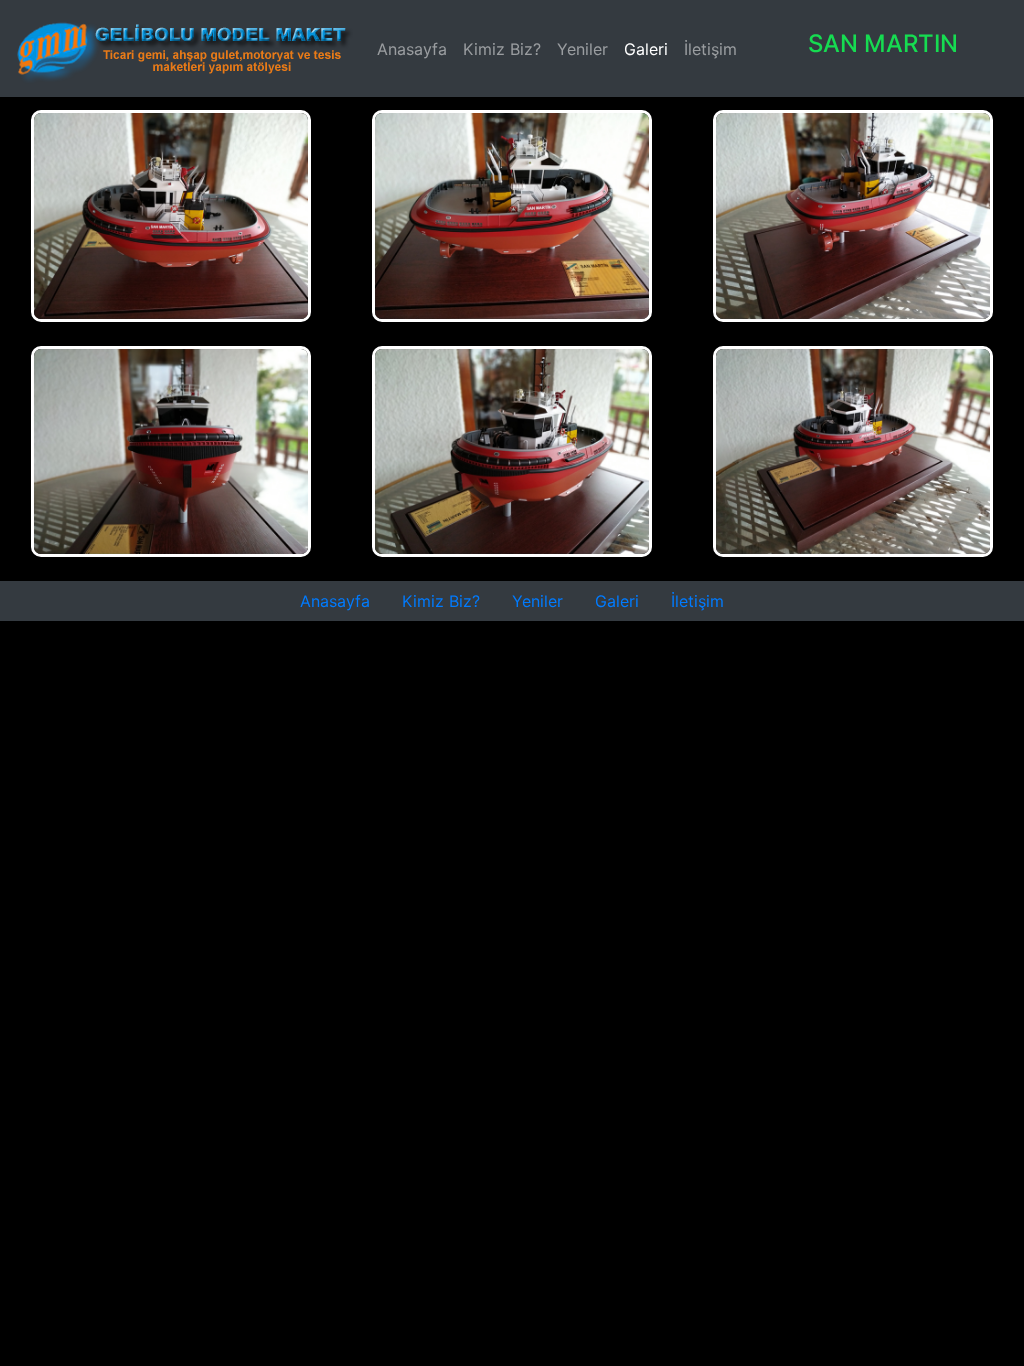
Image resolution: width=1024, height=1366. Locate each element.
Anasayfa (416, 48)
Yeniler (582, 49)
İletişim (710, 49)
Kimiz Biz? (502, 49)
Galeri (646, 49)
